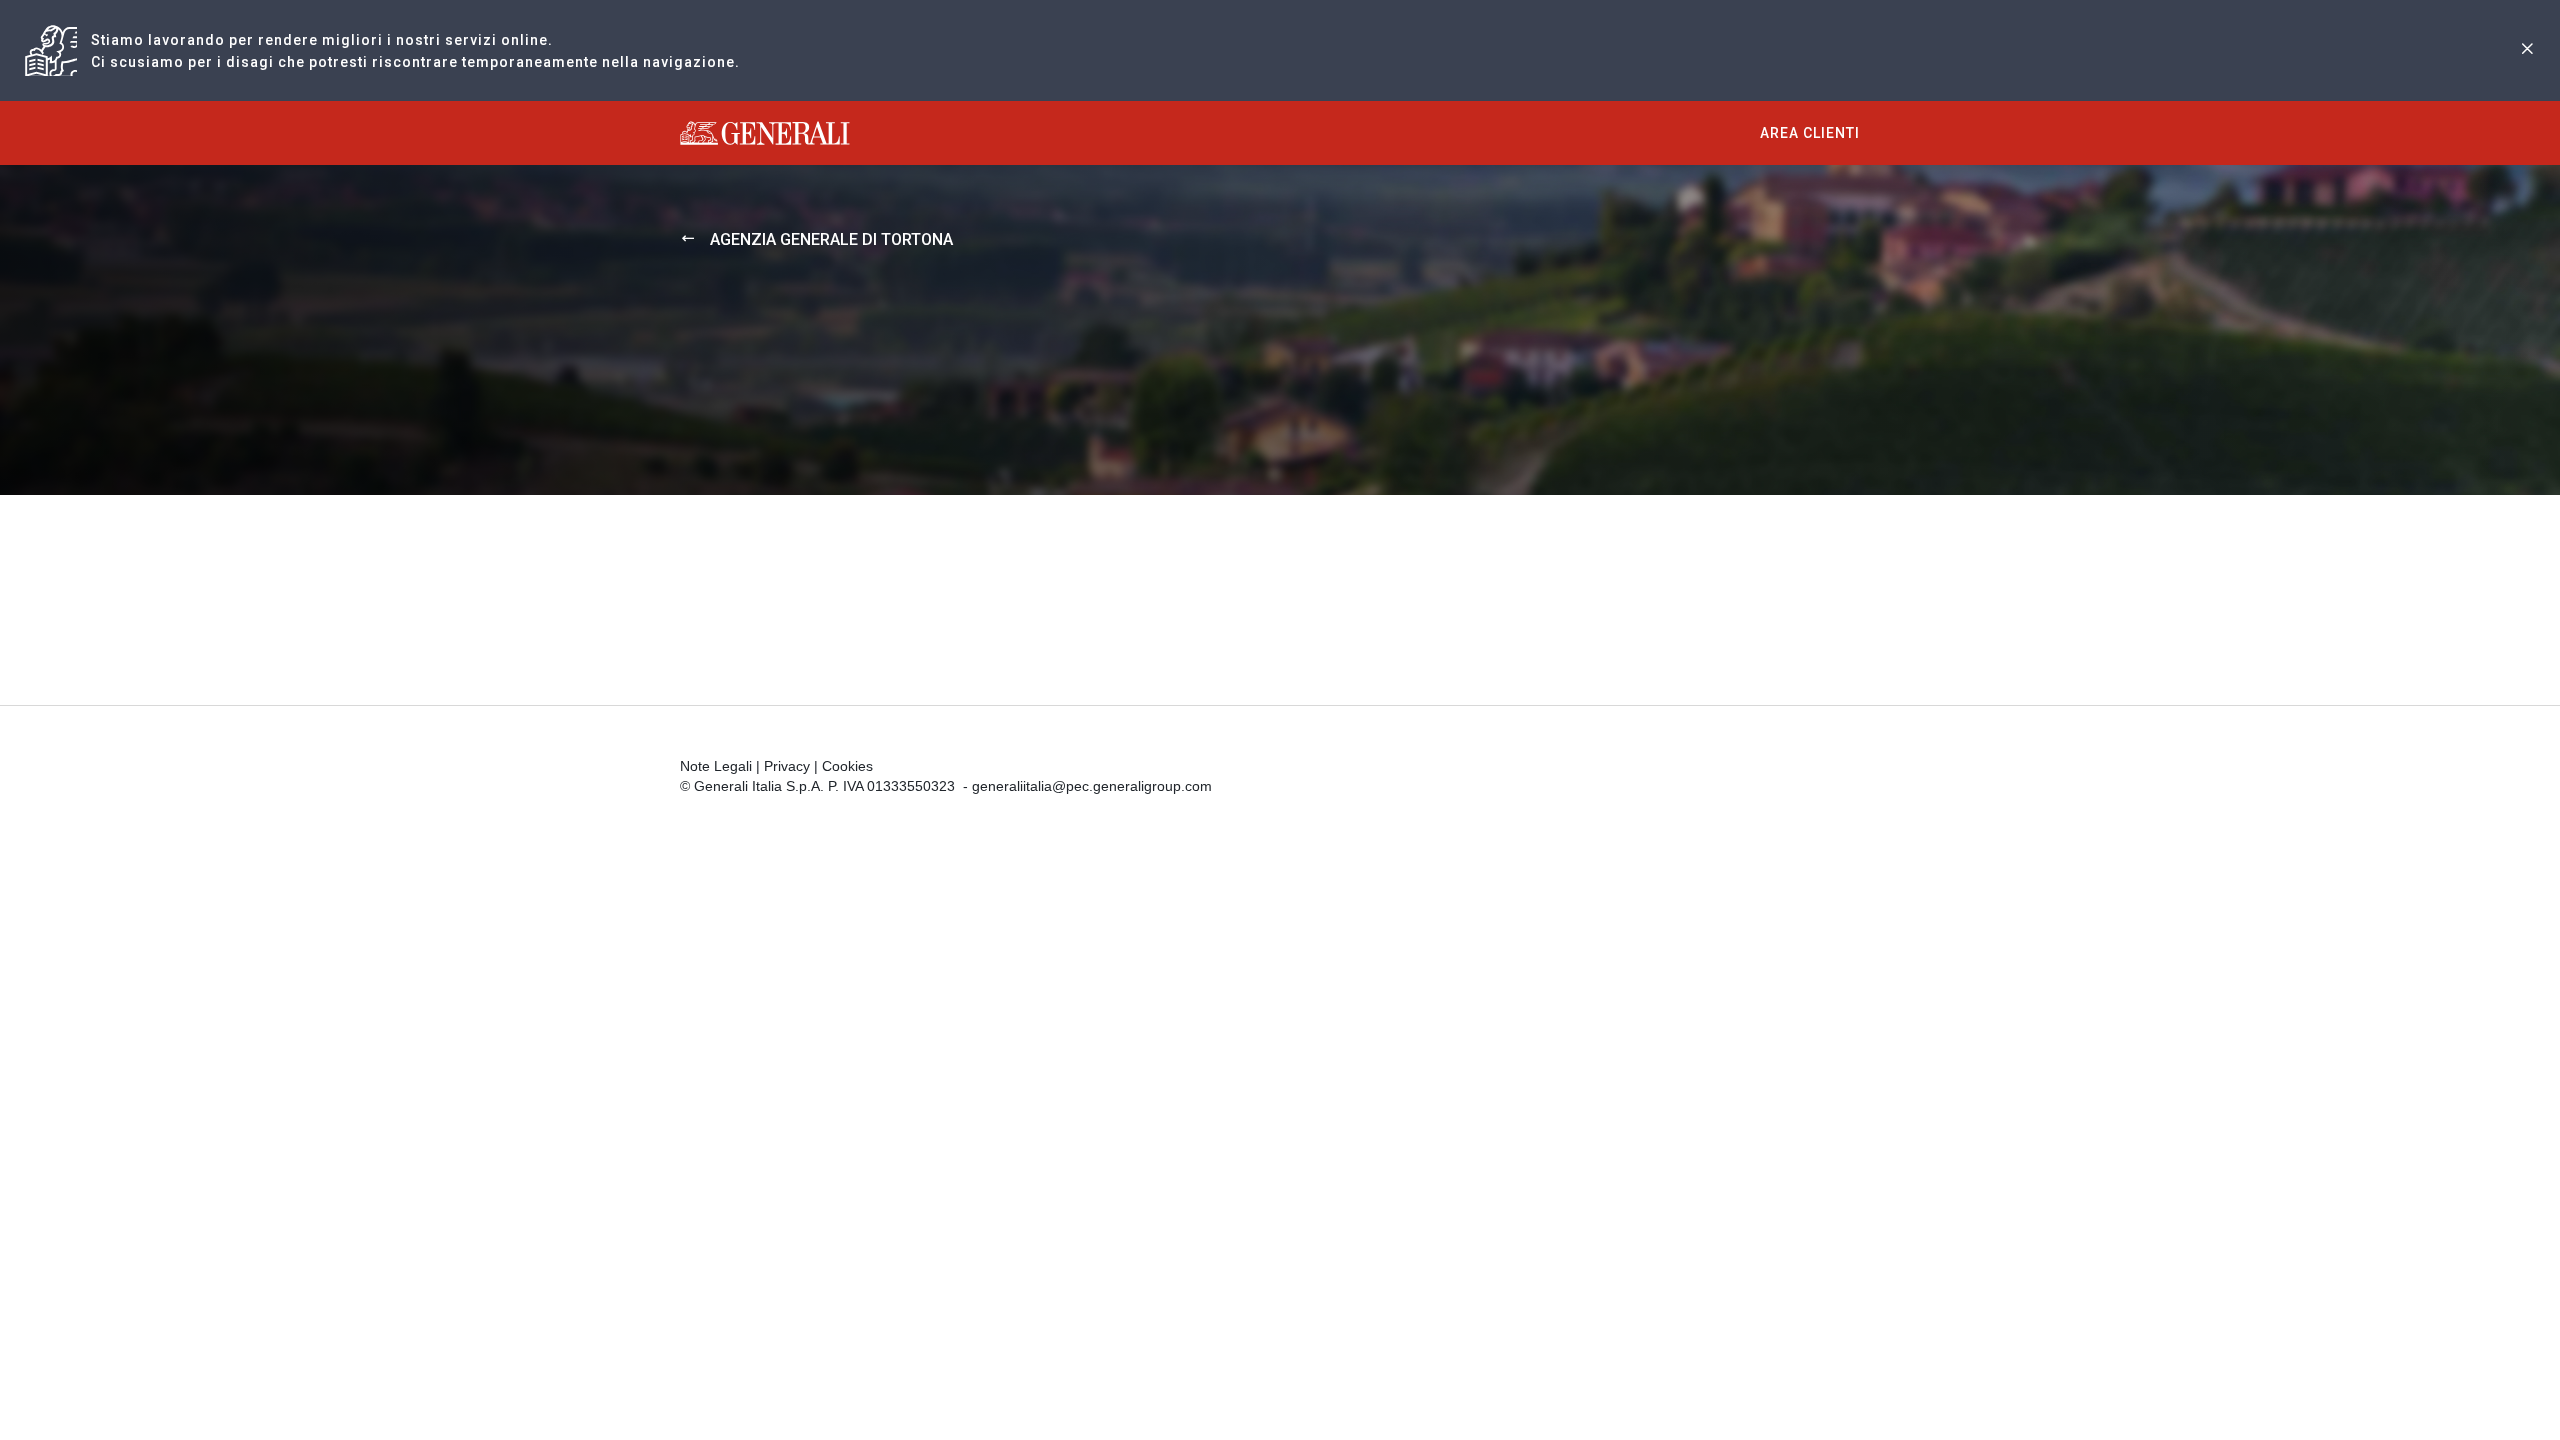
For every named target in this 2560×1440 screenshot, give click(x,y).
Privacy (787, 766)
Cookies (847, 766)
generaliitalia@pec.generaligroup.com (1092, 786)
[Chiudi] (2527, 50)
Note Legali (716, 766)
